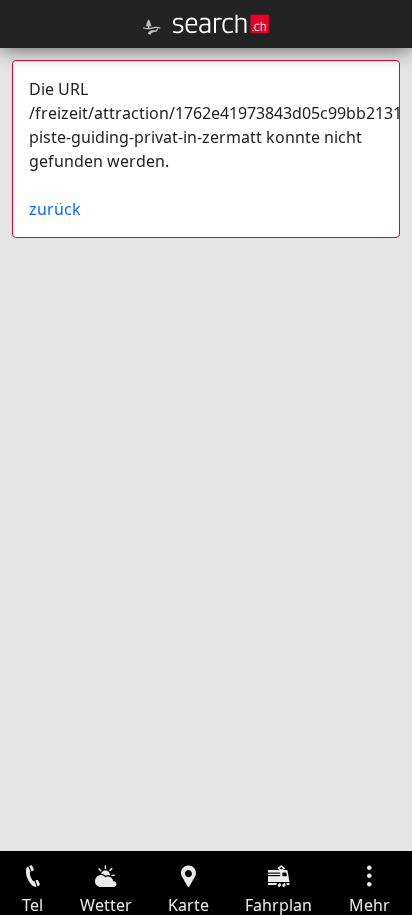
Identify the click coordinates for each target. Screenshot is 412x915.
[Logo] (221, 24)
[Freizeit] (152, 27)
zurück (55, 209)
